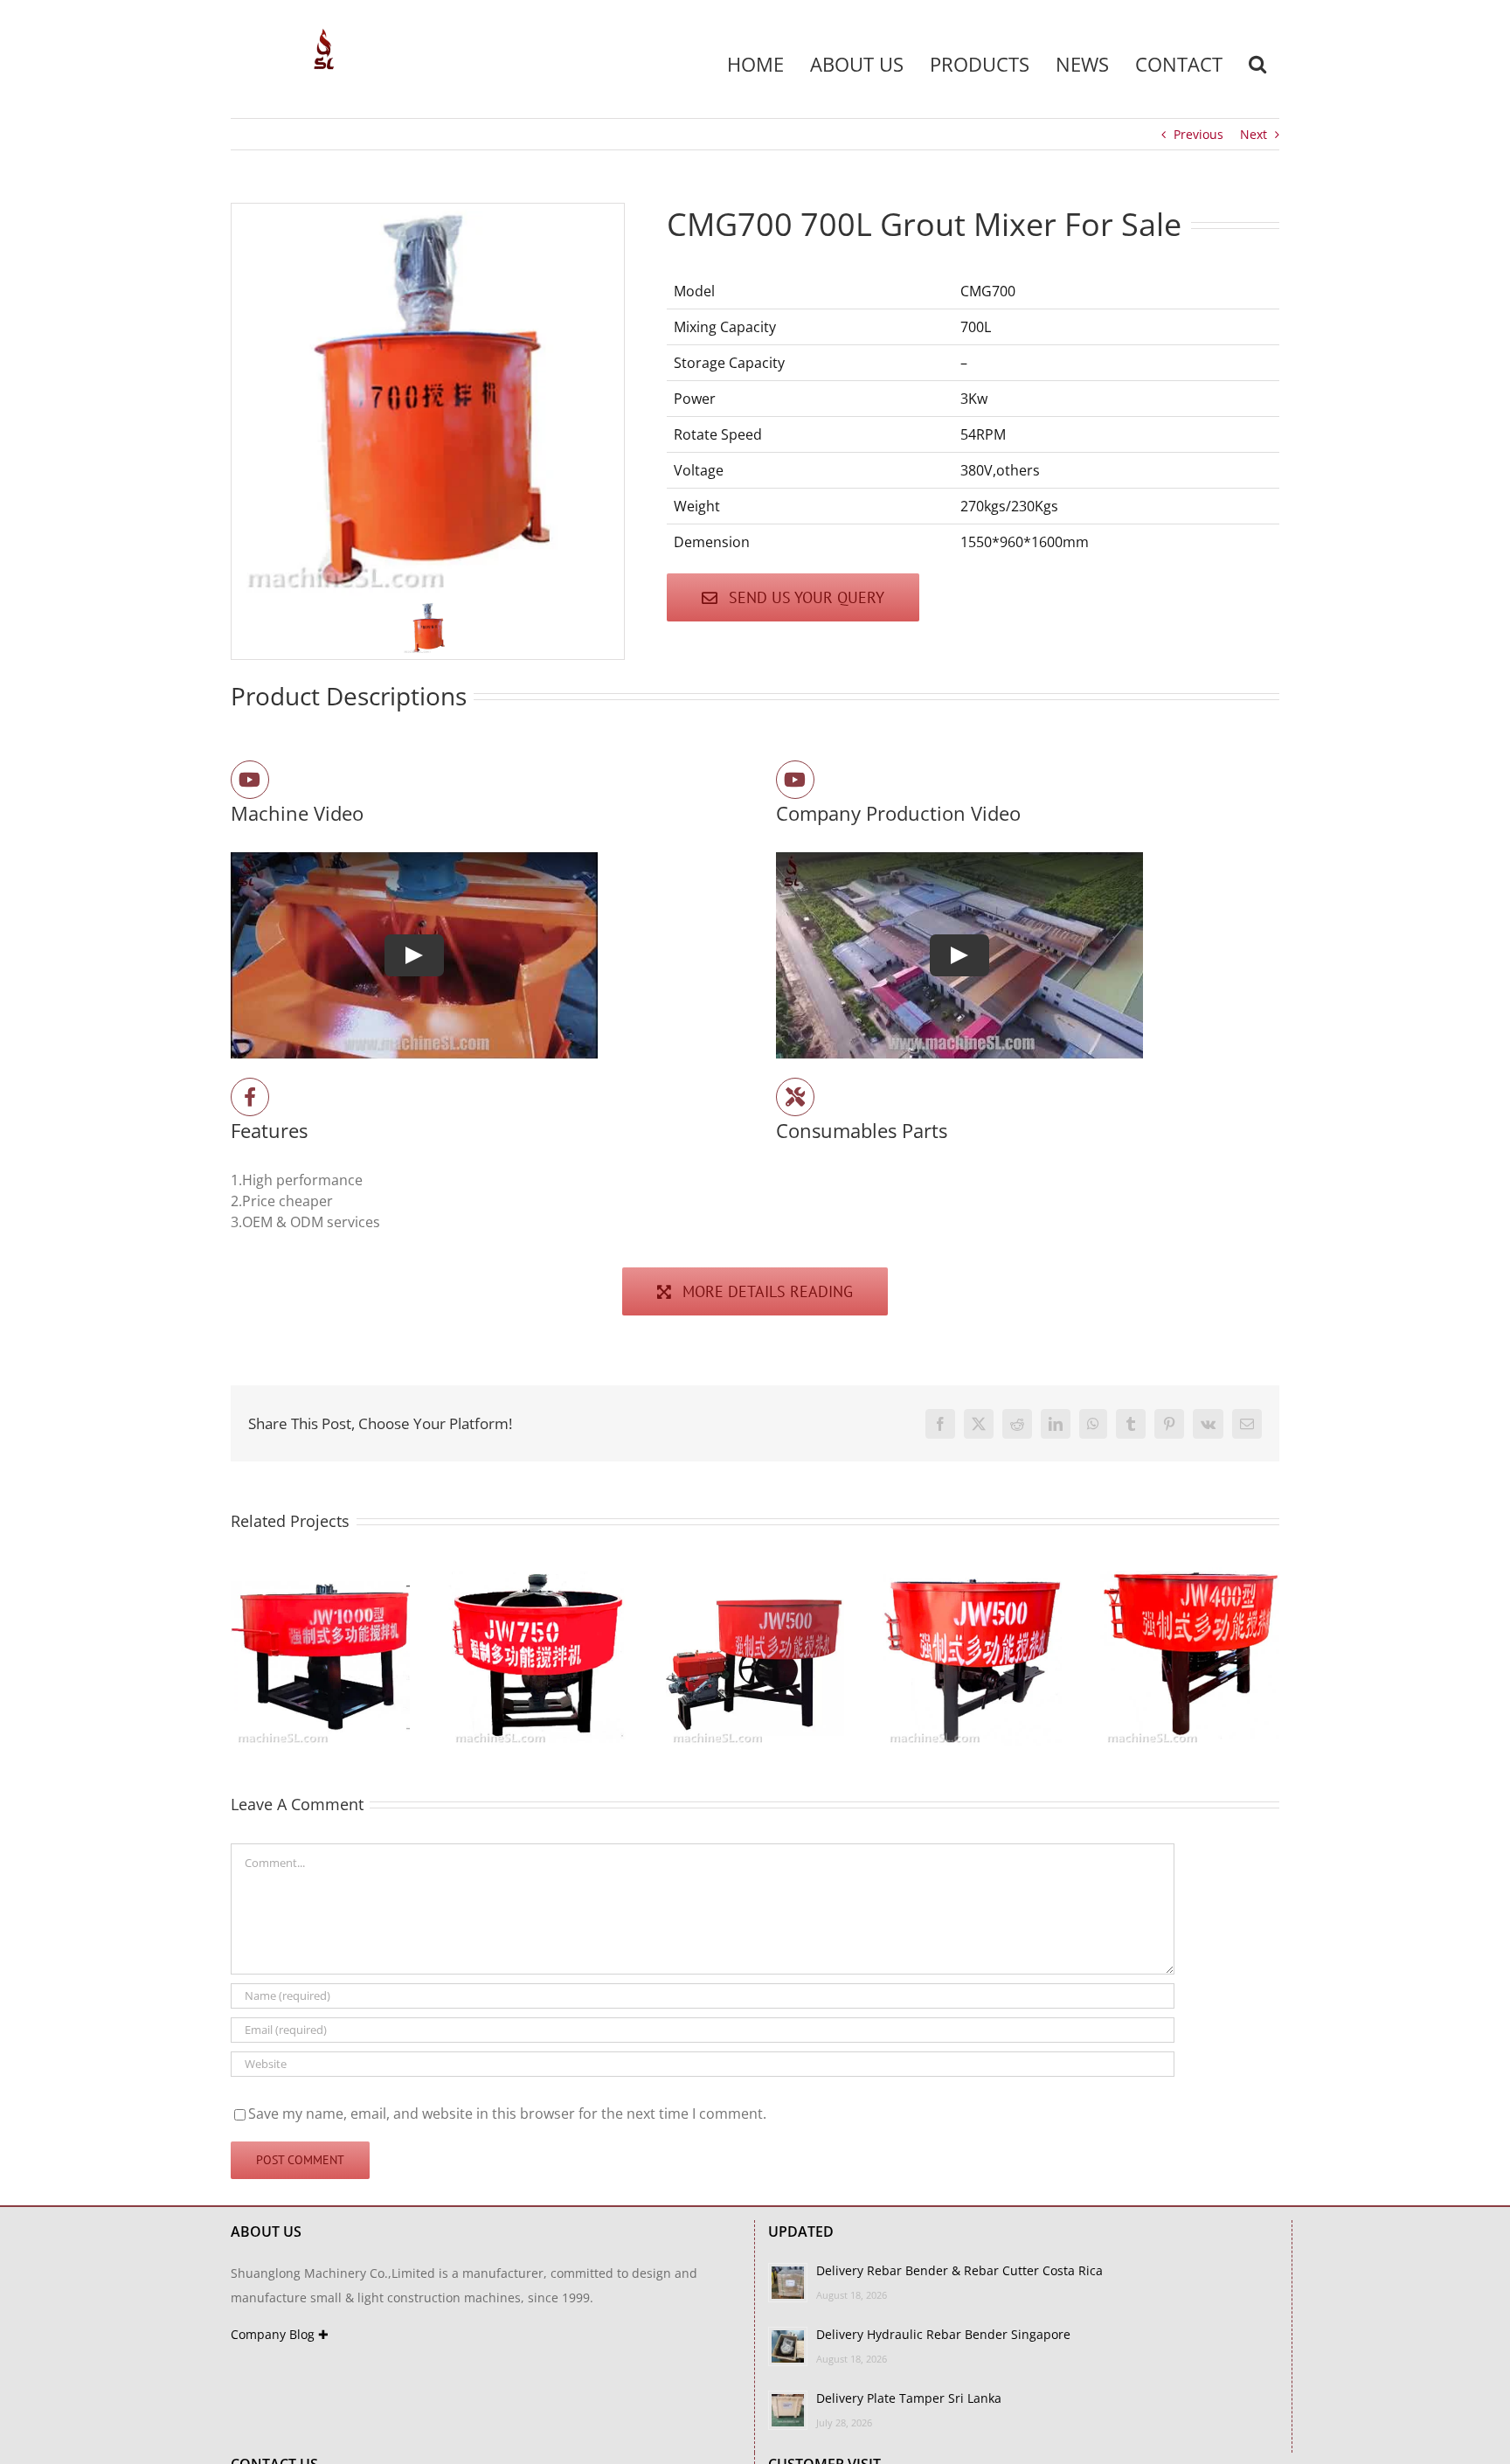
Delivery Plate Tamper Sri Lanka (909, 2398)
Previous (1198, 134)
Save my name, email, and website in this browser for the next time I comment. (507, 2113)
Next (1254, 134)
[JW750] (1018, 1577)
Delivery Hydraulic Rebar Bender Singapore (943, 2334)
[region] (428, 431)
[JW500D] (1234, 1577)
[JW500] (365, 1577)
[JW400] (582, 1577)
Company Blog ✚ (280, 2334)
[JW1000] (800, 1577)
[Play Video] (414, 955)
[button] (1257, 64)
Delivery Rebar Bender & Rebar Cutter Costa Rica (959, 2270)
